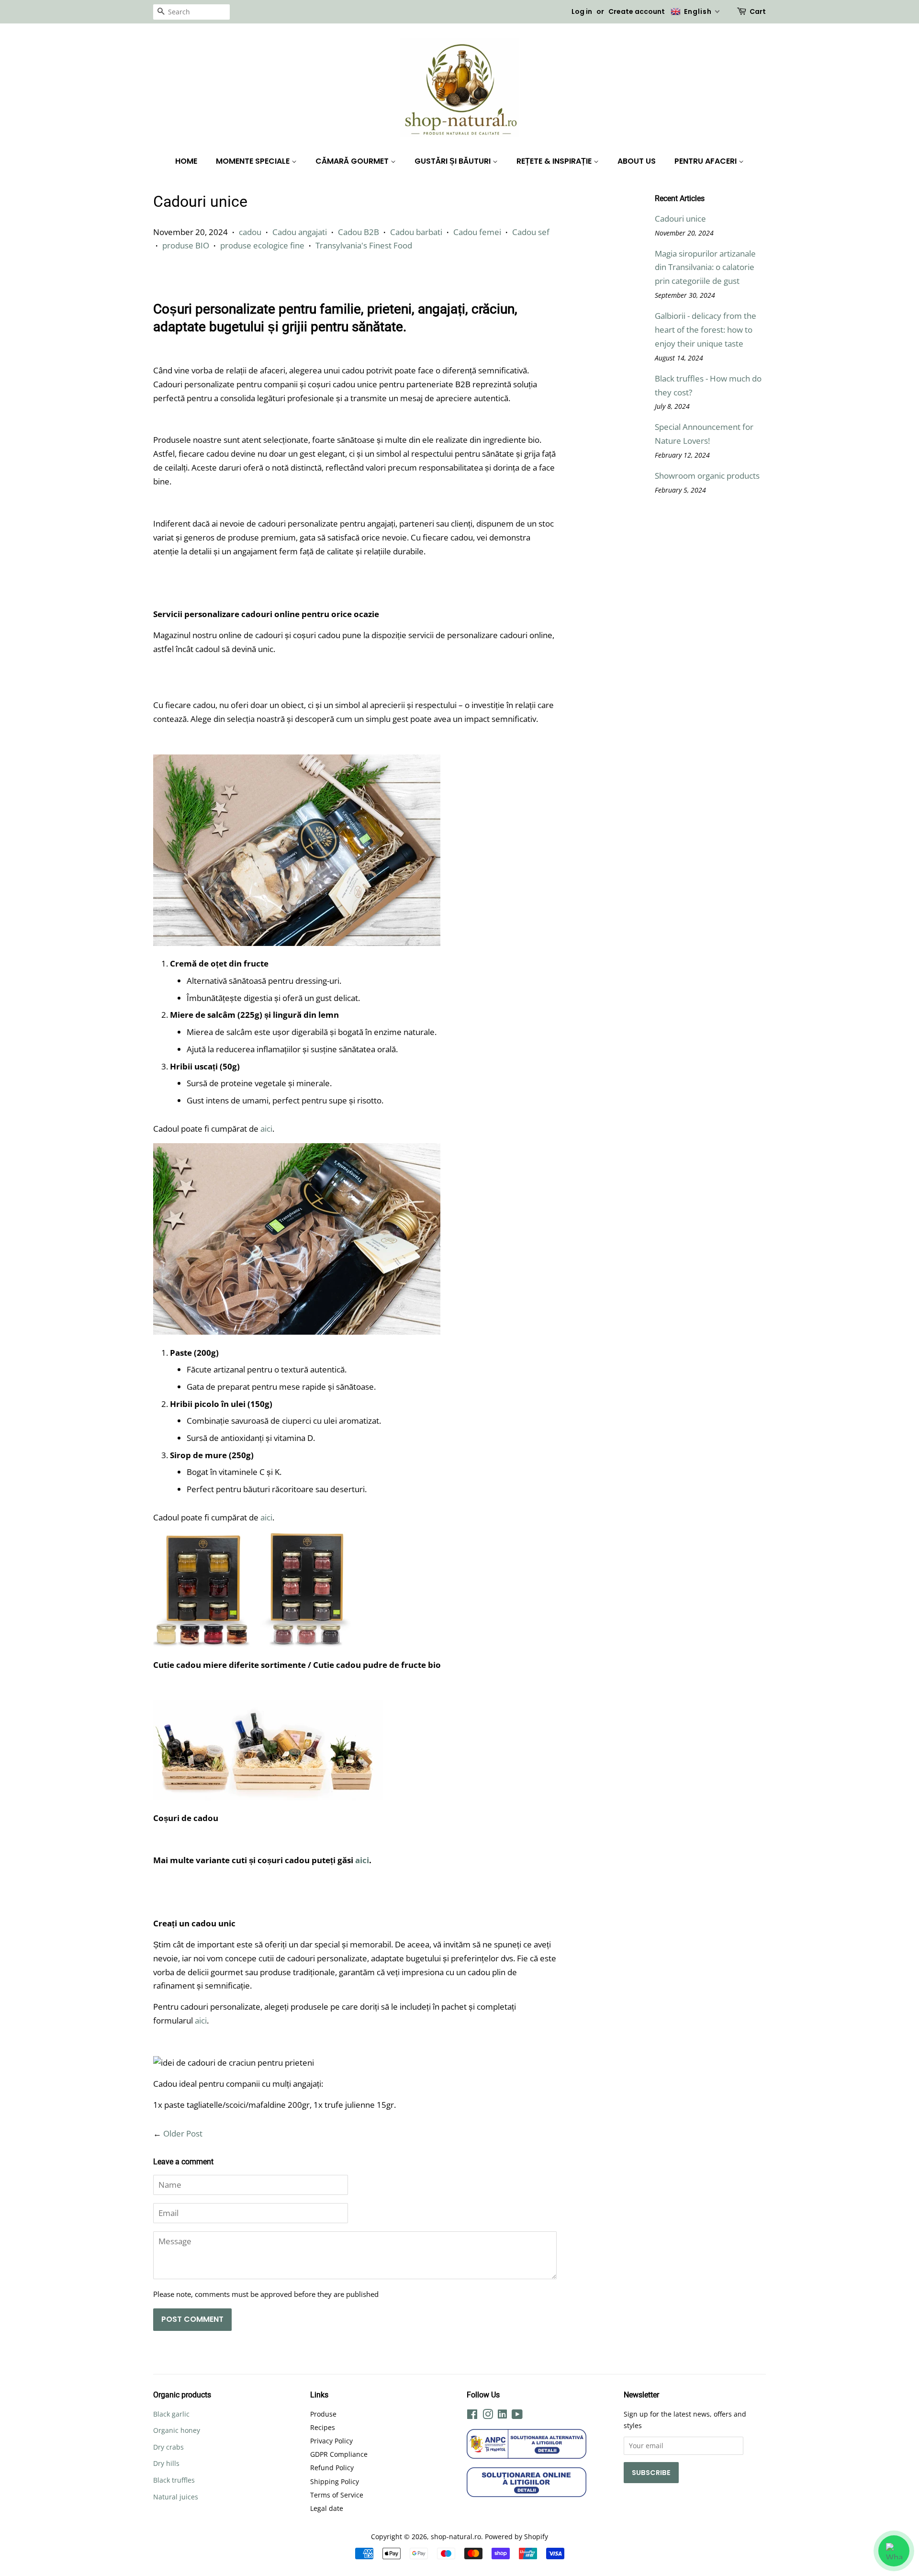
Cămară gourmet (353, 161)
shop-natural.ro (456, 2537)
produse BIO (186, 245)
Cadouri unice (680, 219)
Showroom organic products (707, 476)
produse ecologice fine (262, 245)
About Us (637, 161)
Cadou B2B (359, 232)
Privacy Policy (331, 2441)
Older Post (183, 2133)
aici (266, 1129)
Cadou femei (477, 232)
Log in (582, 11)
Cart (758, 11)
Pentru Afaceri (706, 161)
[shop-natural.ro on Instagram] (488, 2416)
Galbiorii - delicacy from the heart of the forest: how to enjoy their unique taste (706, 330)
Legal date (327, 2508)
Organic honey (177, 2430)
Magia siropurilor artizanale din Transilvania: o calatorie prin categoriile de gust (705, 267)
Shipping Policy (335, 2481)
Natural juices (176, 2497)
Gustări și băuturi (454, 161)
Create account (637, 11)
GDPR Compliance (339, 2454)
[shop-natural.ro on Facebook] (472, 2416)
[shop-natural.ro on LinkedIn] (502, 2415)
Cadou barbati (416, 232)
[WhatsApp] (894, 2551)
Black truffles (174, 2480)
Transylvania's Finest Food (364, 245)
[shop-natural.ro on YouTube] (517, 2416)
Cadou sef (531, 232)
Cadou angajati (300, 232)
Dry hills (166, 2463)
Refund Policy (332, 2468)
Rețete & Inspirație (555, 161)
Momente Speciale (254, 161)
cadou (250, 232)
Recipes (323, 2427)
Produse (323, 2414)
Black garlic (171, 2414)
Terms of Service (337, 2495)
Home (186, 161)
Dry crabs (168, 2447)
